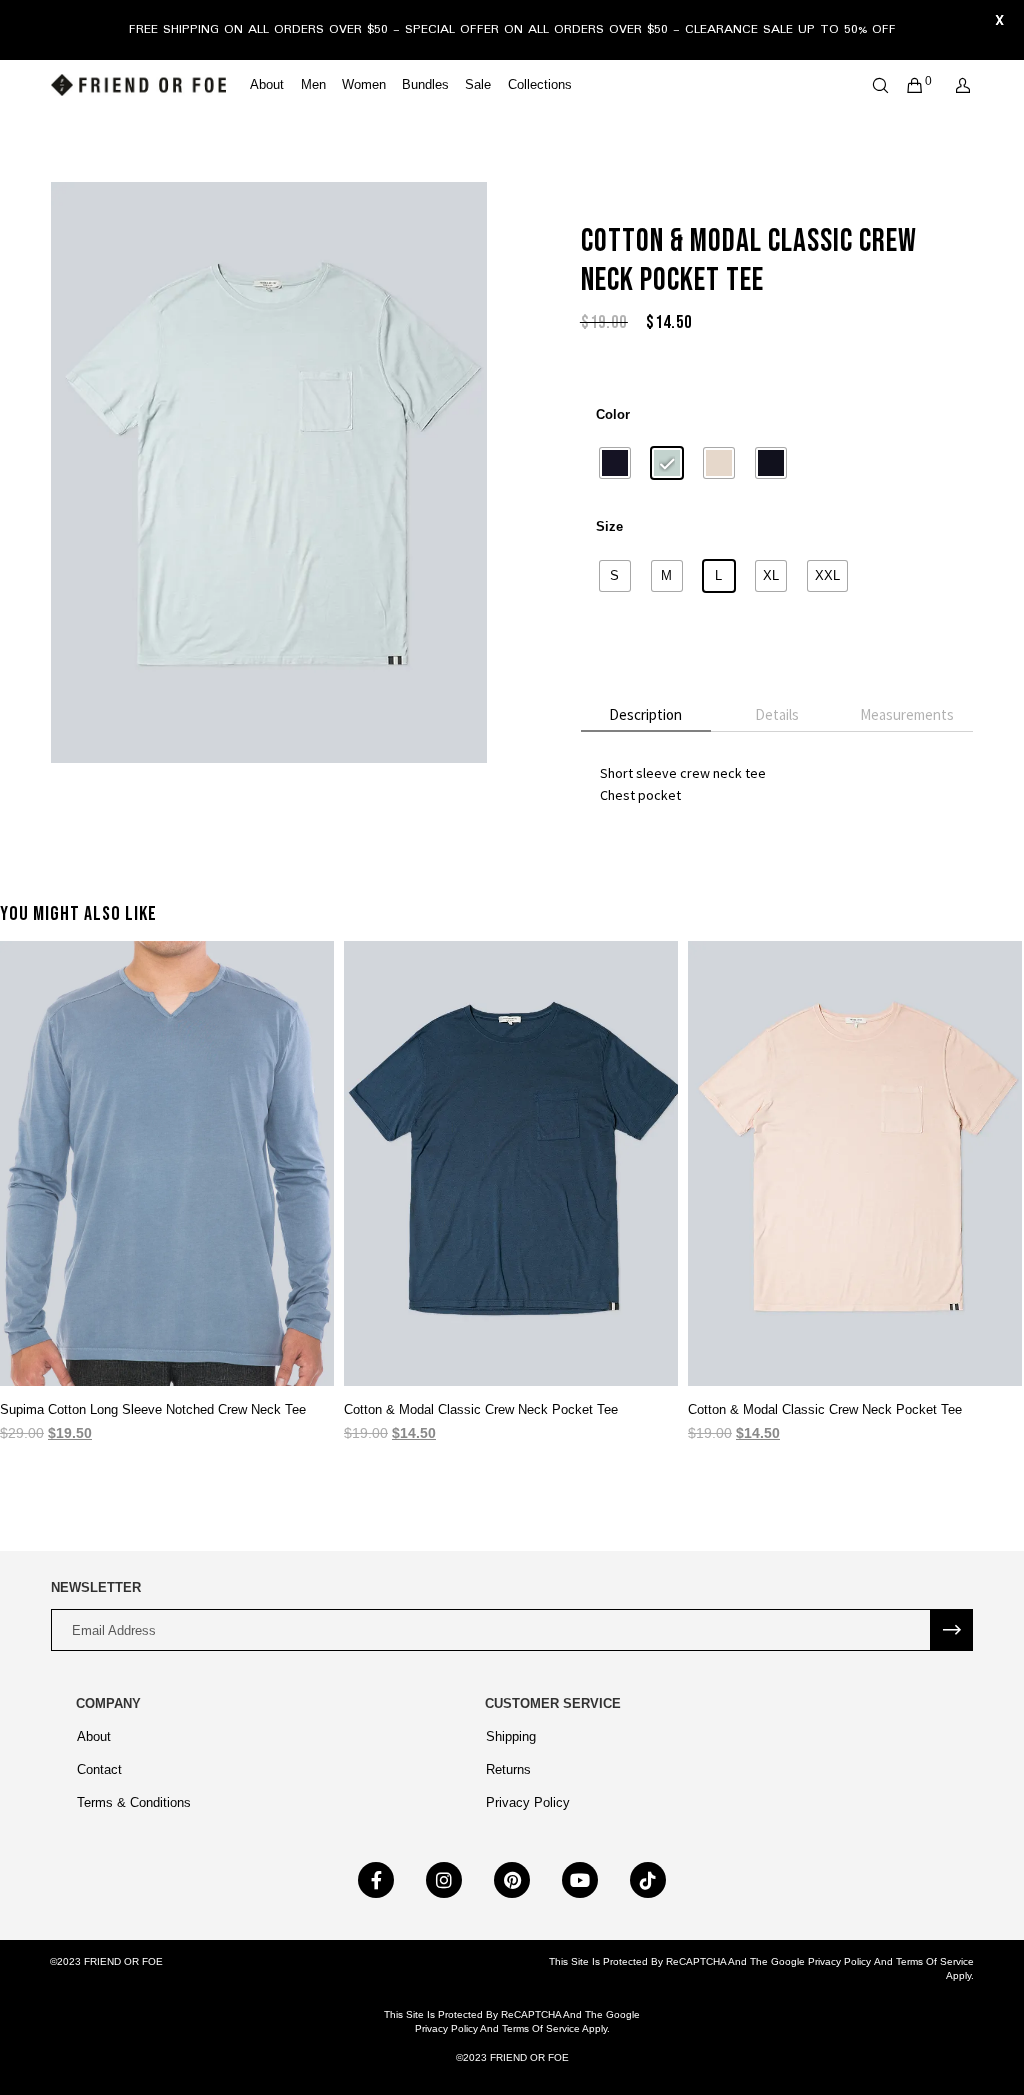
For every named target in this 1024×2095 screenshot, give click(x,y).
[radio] (615, 463)
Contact (99, 1769)
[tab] (646, 716)
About (94, 1736)
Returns (508, 1769)
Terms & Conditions (134, 1802)
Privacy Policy (528, 1802)
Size (609, 526)
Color (613, 414)
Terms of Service (935, 1961)
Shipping (511, 1736)
